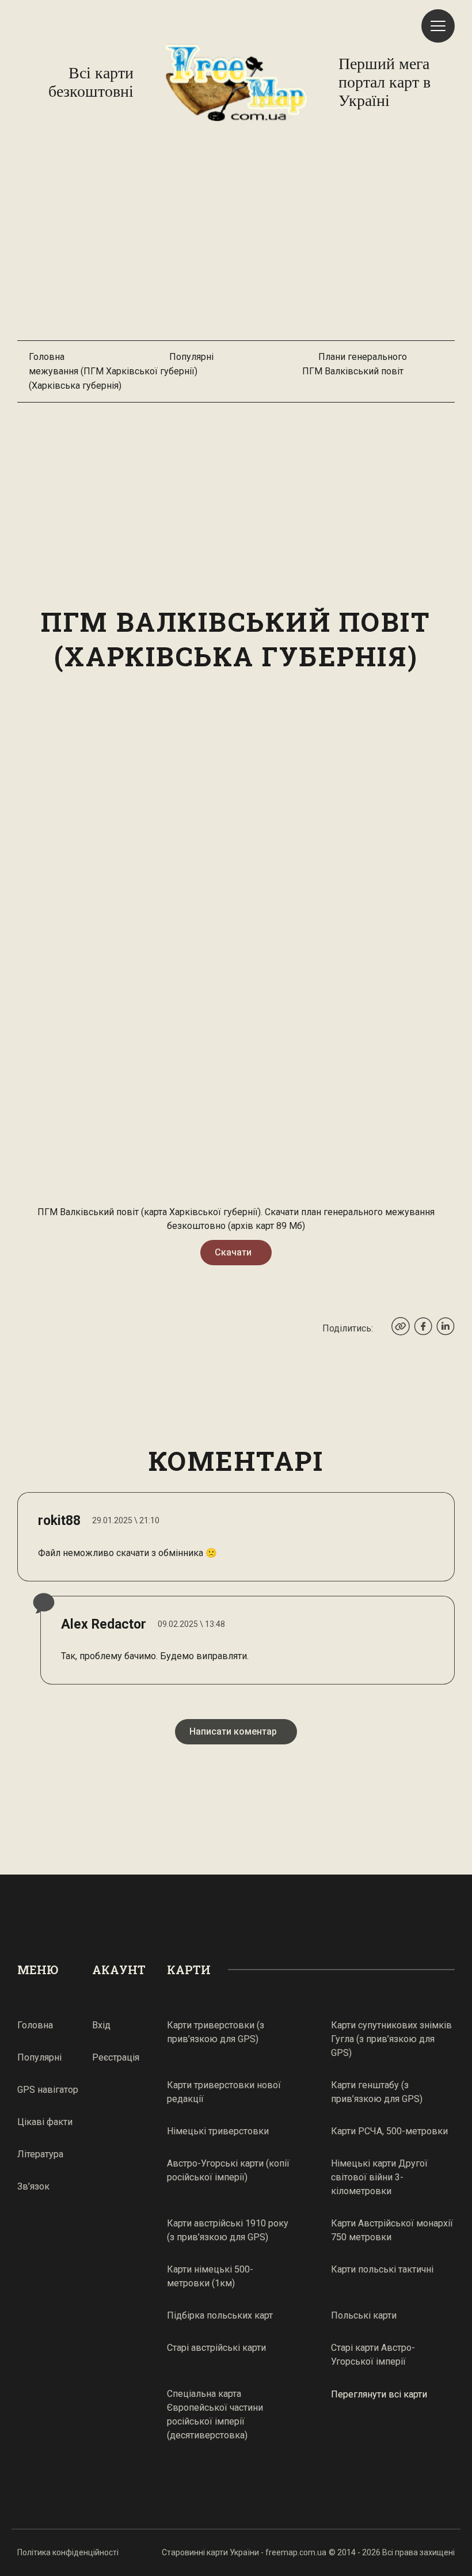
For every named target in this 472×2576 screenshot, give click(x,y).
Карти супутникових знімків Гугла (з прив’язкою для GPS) (391, 2039)
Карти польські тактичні (382, 2269)
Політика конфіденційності (68, 2552)
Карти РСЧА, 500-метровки (389, 2131)
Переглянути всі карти (379, 2394)
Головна (47, 357)
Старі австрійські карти (216, 2348)
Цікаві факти (45, 2122)
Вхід (101, 2025)
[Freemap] (236, 82)
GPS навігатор (48, 2090)
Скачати (233, 1252)
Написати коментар (233, 1731)
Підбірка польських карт (220, 2315)
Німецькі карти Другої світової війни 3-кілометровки (379, 2177)
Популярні (191, 357)
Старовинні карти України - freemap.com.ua (244, 2552)
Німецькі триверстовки (218, 2131)
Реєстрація (116, 2057)
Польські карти (364, 2315)
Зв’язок (33, 2186)
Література (40, 2154)
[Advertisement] (236, 237)
